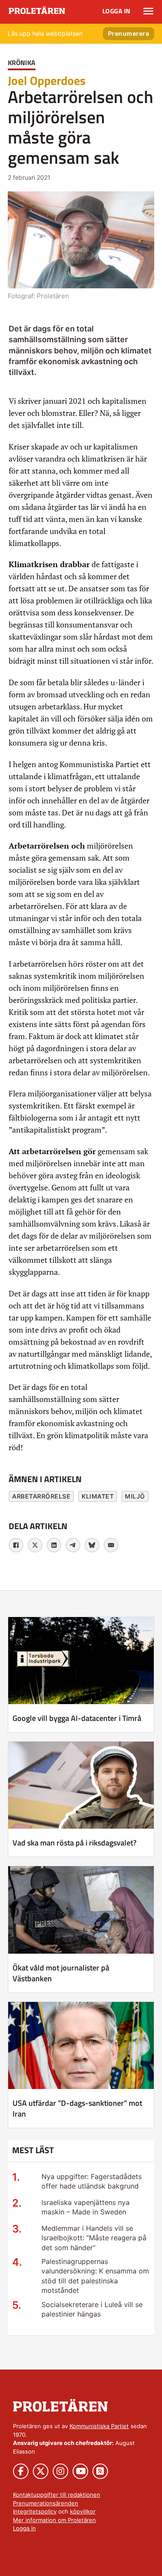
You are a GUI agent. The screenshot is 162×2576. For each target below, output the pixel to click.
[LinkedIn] (54, 1545)
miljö (135, 1496)
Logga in (116, 11)
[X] (35, 1545)
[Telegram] (73, 1545)
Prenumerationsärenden (46, 2503)
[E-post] (111, 1545)
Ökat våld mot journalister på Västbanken (61, 1973)
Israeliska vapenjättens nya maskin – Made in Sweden (86, 2207)
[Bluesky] (92, 1545)
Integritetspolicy (35, 2511)
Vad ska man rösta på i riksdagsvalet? (75, 1843)
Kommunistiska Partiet (99, 2426)
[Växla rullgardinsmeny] (148, 11)
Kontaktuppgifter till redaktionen (57, 2495)
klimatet (98, 1496)
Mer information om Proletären (54, 2520)
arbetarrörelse (41, 1496)
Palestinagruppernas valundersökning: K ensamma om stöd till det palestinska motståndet (95, 2276)
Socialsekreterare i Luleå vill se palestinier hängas (92, 2309)
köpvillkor (83, 2511)
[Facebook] (16, 1545)
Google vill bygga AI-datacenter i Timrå (77, 1718)
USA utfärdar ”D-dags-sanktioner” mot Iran (77, 2108)
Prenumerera (129, 33)
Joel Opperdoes (47, 80)
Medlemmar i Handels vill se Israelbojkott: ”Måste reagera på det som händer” (94, 2238)
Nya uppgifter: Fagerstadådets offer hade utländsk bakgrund (92, 2181)
